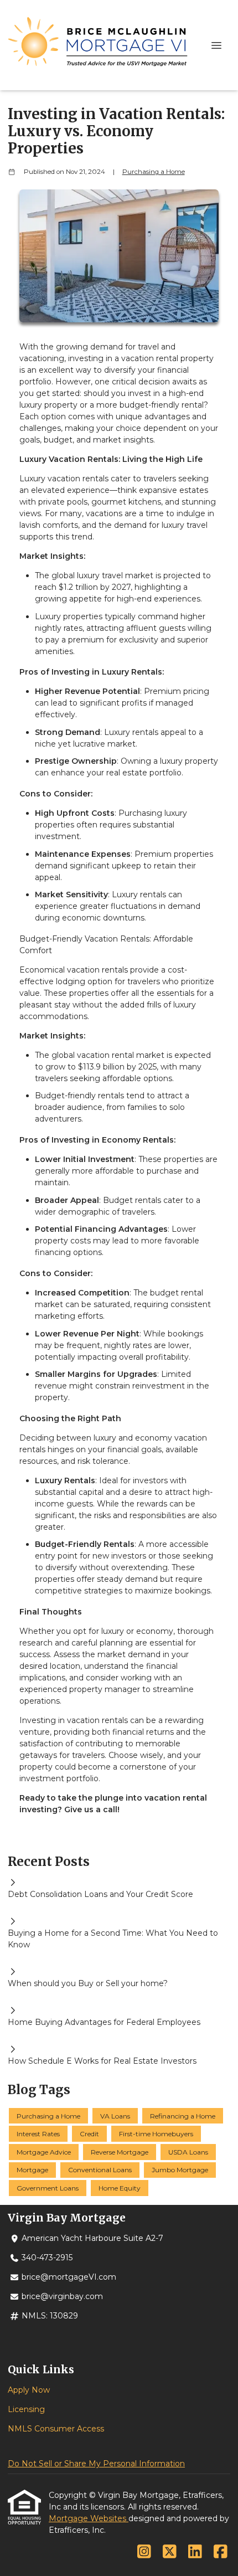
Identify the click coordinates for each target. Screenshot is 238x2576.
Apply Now (29, 2390)
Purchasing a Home (154, 172)
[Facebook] (221, 2552)
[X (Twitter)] (170, 2552)
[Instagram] (144, 2552)
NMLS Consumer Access (56, 2429)
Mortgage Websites (89, 2518)
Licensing (26, 2409)
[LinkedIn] (195, 2552)
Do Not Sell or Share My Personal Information (96, 2464)
